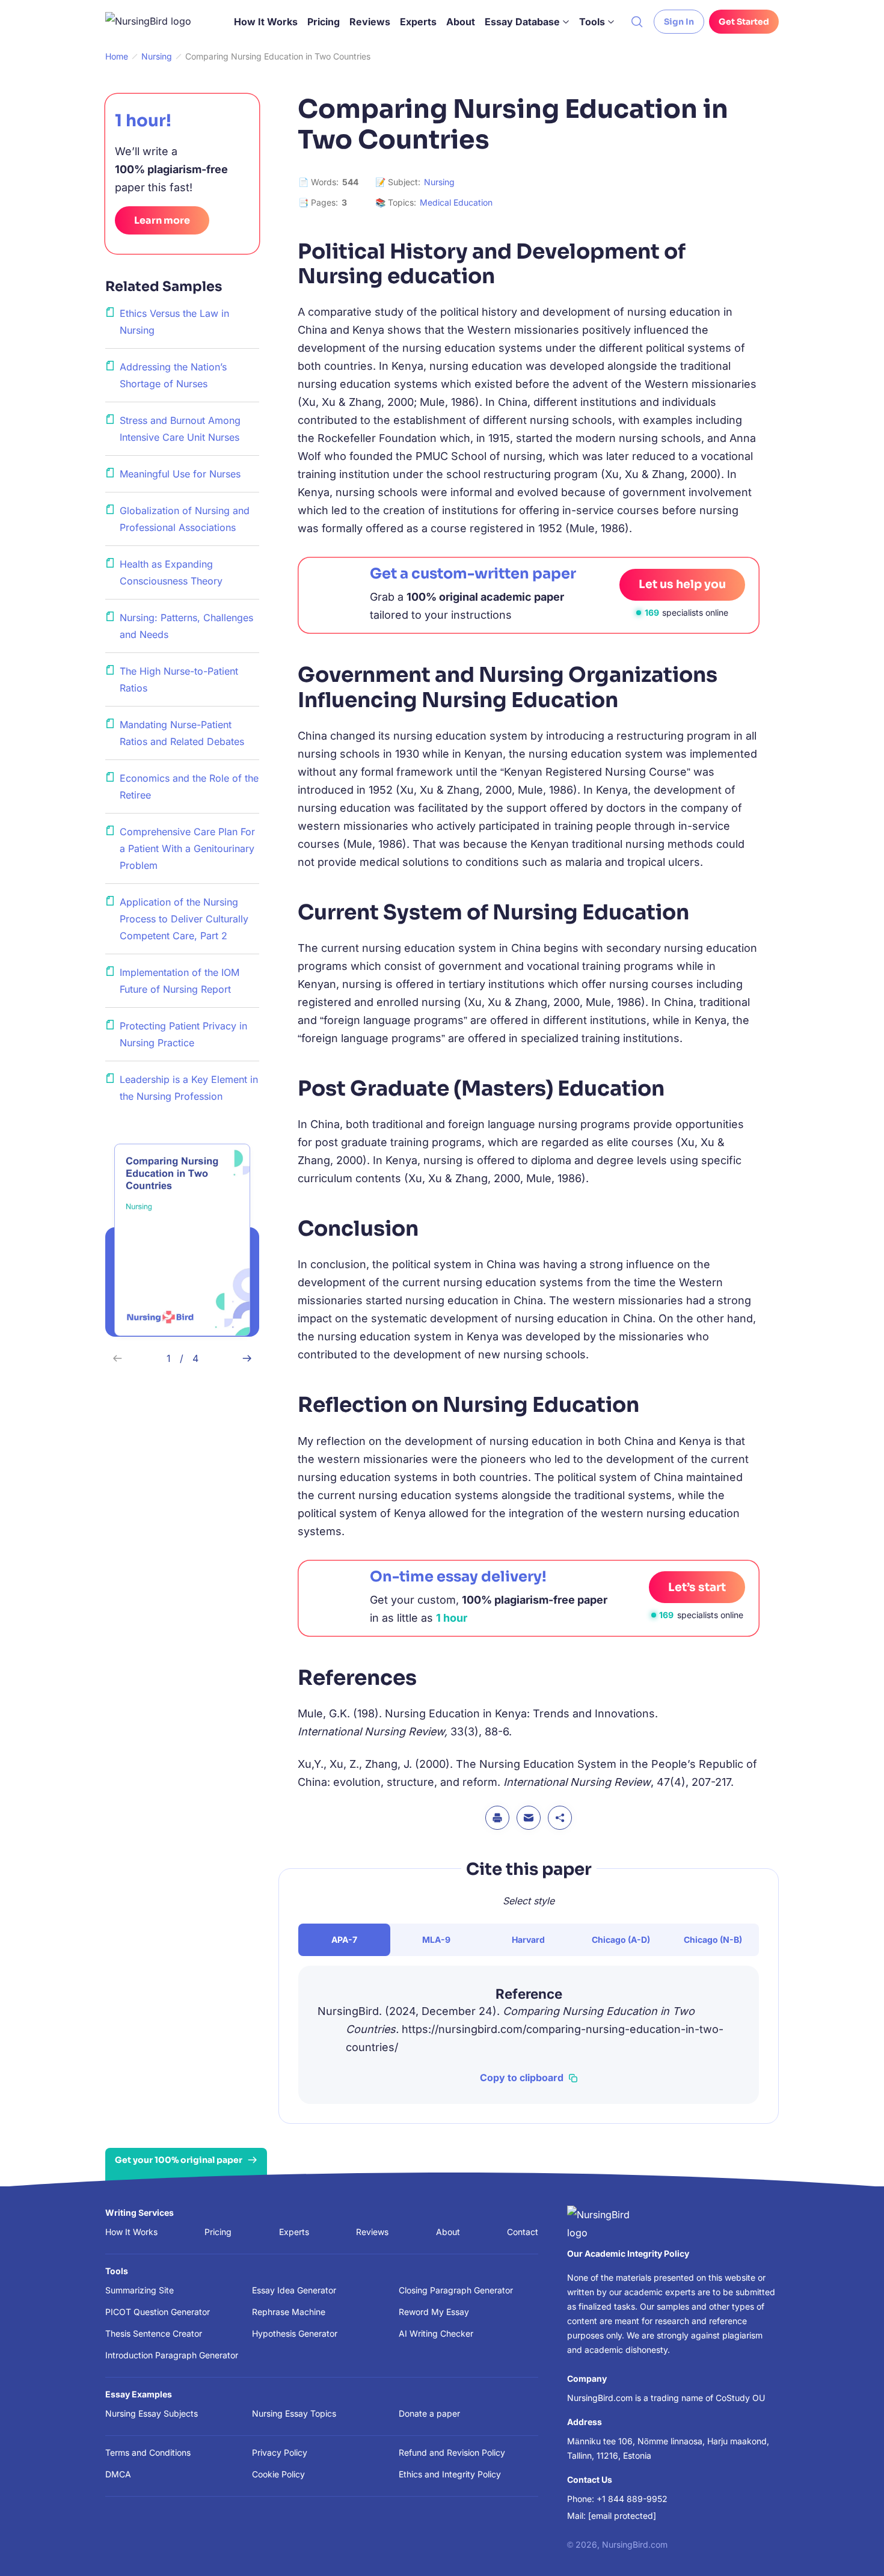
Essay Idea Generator (294, 2290)
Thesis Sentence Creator (154, 2333)
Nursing (439, 182)
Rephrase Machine (289, 2312)
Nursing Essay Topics (294, 2413)
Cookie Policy (278, 2474)
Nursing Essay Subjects (152, 2413)
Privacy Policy (280, 2452)
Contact (523, 2232)
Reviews (370, 22)
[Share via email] (529, 1818)
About (461, 22)
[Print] (497, 1818)
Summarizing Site (140, 2290)
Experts (418, 22)
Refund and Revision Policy (452, 2452)
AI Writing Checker (436, 2333)
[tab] (344, 1940)
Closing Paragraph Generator (456, 2290)
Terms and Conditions (148, 2452)
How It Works (266, 22)
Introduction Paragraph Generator (172, 2355)
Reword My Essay (434, 2312)
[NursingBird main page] (157, 22)
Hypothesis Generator (295, 2333)
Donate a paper (429, 2413)
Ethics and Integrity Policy (450, 2474)
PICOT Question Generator (158, 2312)
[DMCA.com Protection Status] (344, 2542)
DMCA (118, 2474)
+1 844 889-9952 (632, 2499)
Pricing (324, 22)
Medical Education (456, 202)
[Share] (560, 1818)
